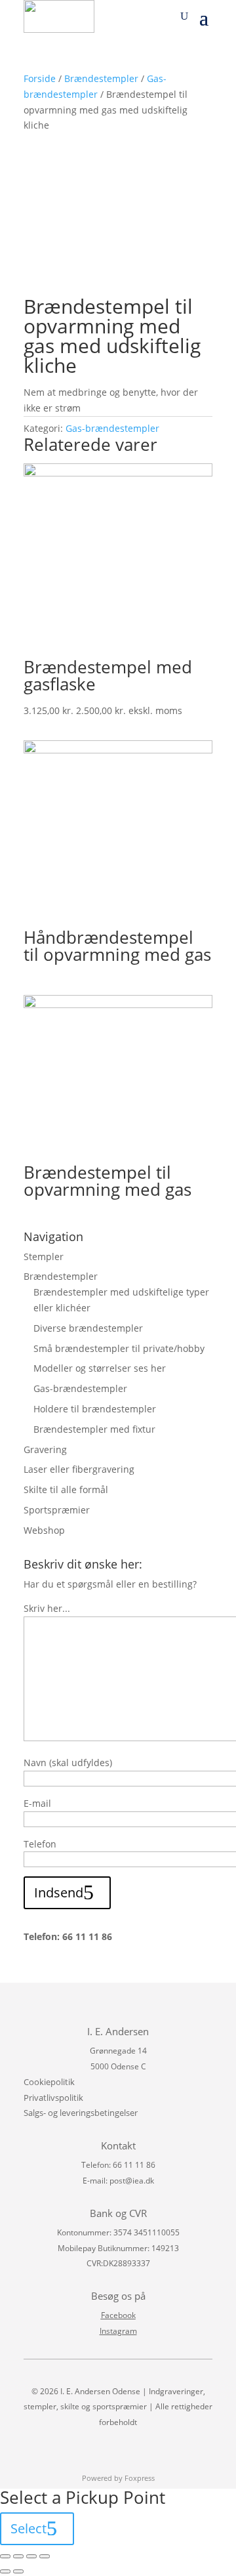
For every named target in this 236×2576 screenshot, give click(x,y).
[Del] (18, 2556)
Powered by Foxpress (118, 2478)
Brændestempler (101, 78)
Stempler (44, 1256)
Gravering (45, 1449)
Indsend (59, 1892)
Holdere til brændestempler (95, 1409)
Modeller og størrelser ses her (100, 1368)
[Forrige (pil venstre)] (5, 2571)
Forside (40, 78)
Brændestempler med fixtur (94, 1429)
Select (29, 2528)
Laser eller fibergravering (79, 1469)
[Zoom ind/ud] (45, 2556)
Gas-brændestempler (112, 428)
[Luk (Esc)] (5, 2556)
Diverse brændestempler (88, 1328)
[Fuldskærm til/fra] (31, 2556)
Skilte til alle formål (66, 1489)
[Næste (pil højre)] (18, 2571)
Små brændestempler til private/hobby (119, 1348)
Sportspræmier (57, 1510)
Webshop (44, 1530)
